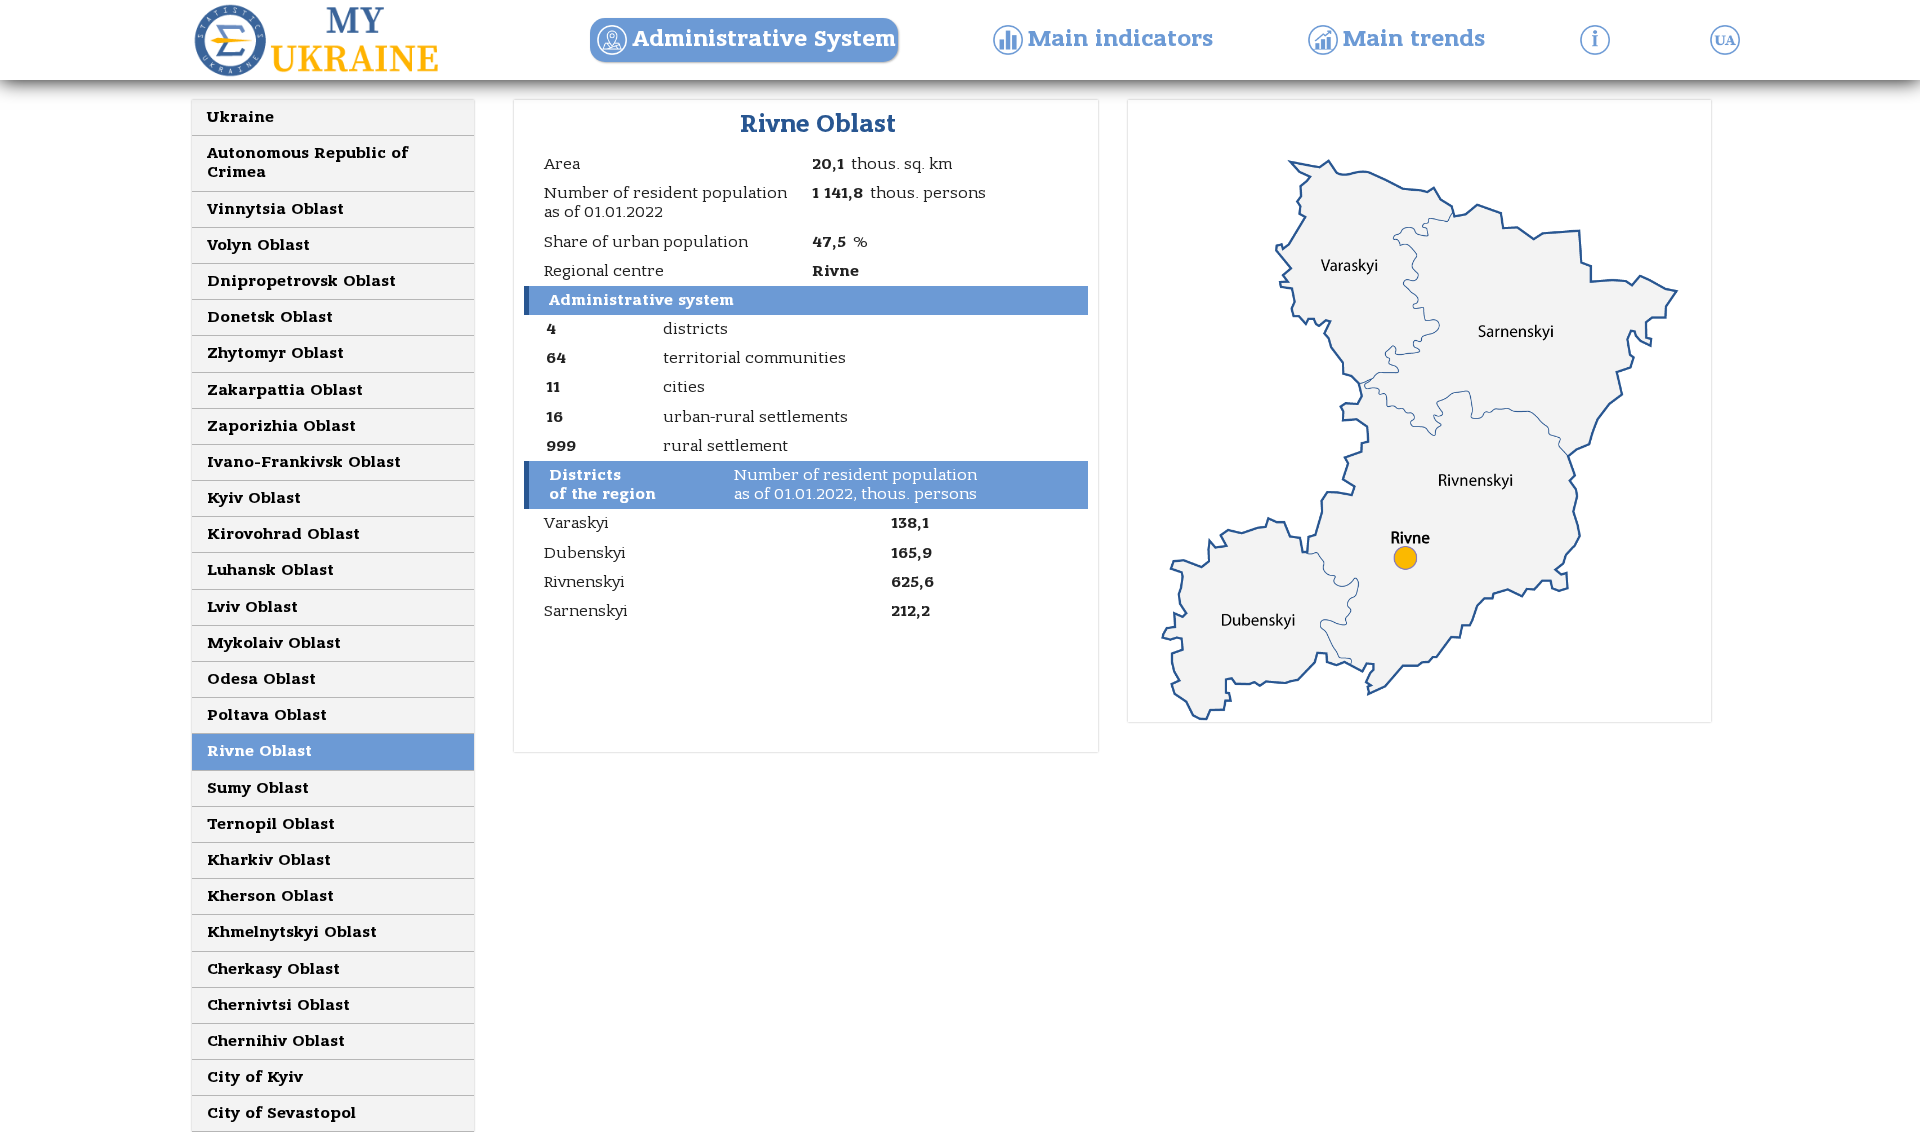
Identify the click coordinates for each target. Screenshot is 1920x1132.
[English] (1730, 40)
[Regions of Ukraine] (330, 40)
